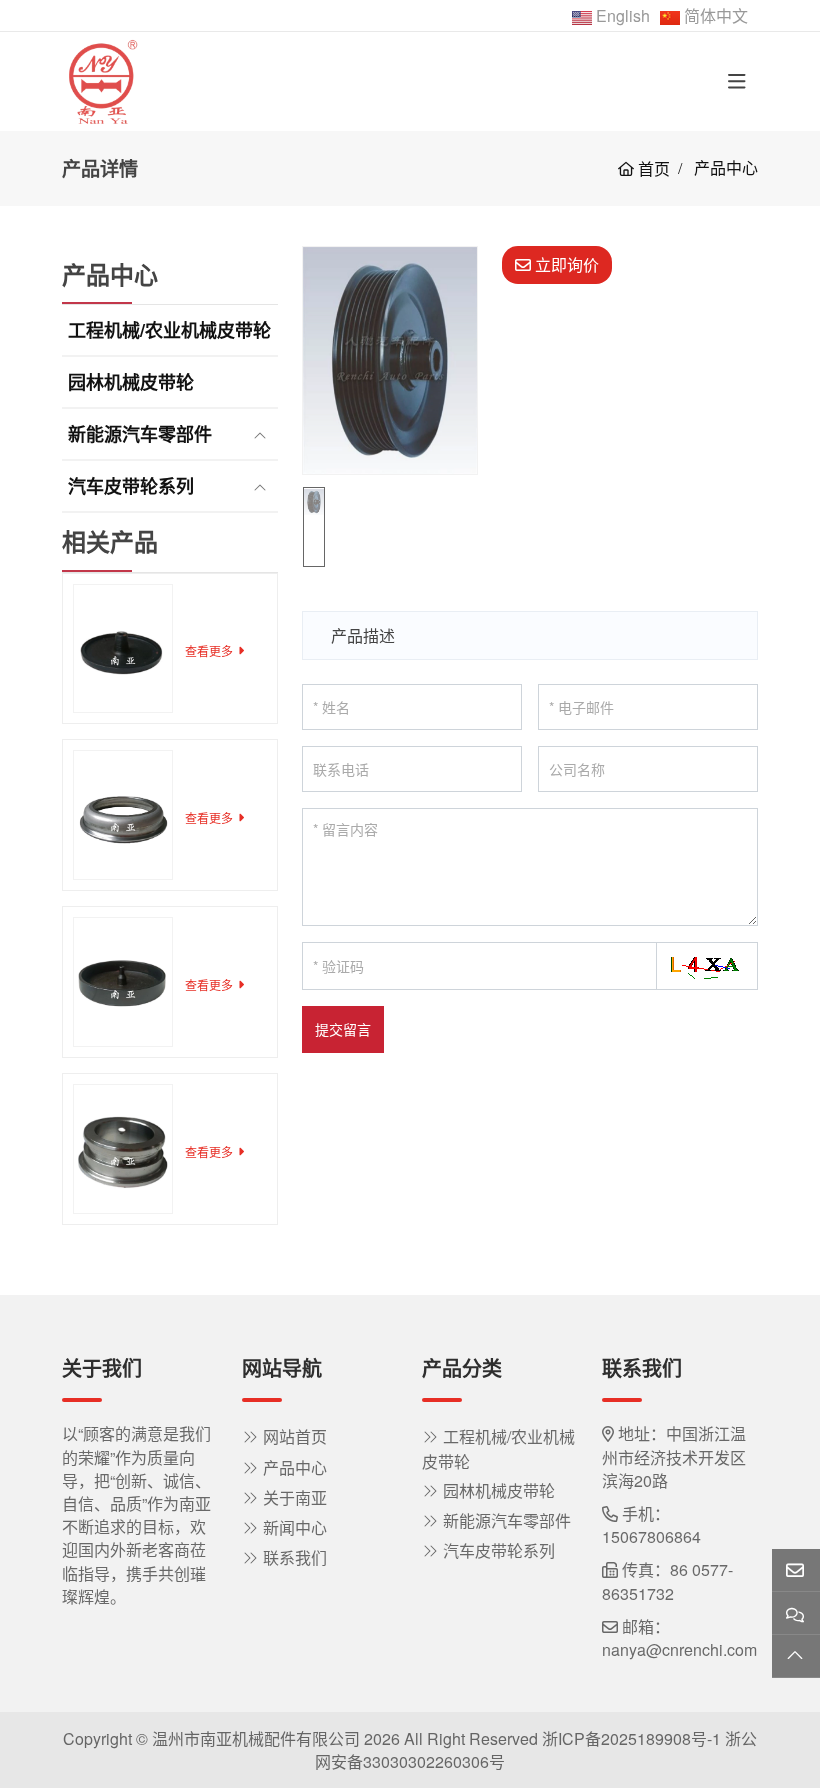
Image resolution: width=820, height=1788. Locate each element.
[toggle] (737, 81)
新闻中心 (295, 1527)
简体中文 (716, 15)
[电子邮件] (796, 1570)
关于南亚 (295, 1497)
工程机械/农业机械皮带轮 (169, 330)
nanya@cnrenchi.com (679, 1649)
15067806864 (651, 1536)
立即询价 (565, 264)
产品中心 (295, 1467)
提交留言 (343, 1029)
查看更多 (209, 650)
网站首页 (295, 1436)
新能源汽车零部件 (140, 434)
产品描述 (363, 635)
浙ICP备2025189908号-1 (631, 1738)
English (623, 15)
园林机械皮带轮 (131, 382)
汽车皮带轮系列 (131, 486)
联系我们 (295, 1557)
